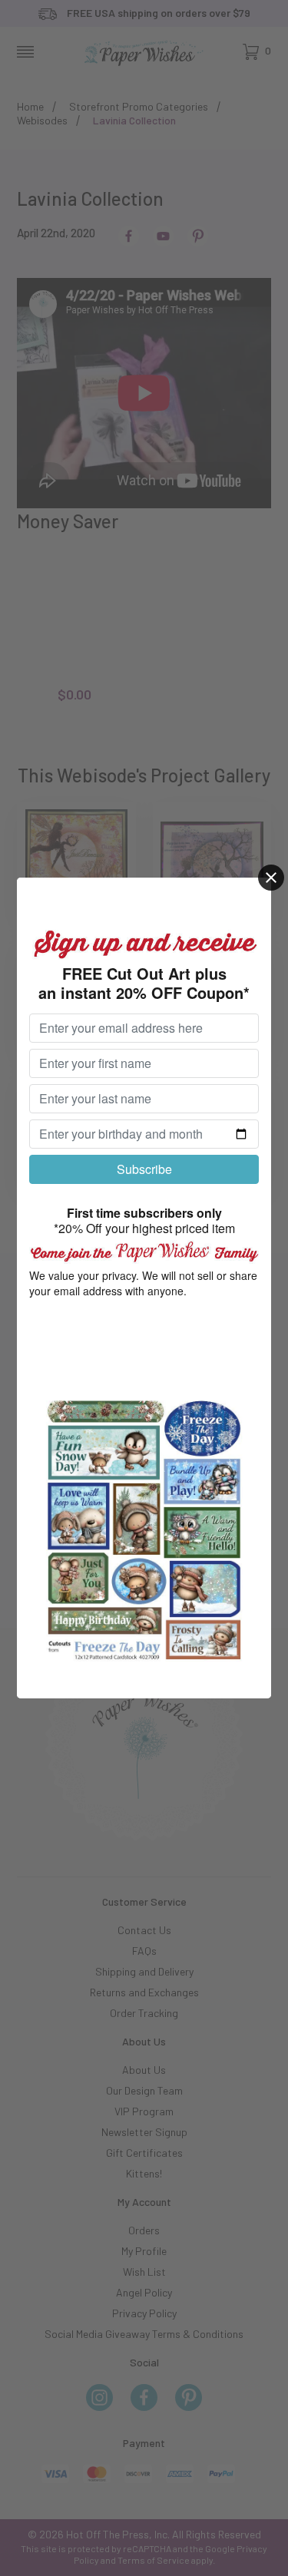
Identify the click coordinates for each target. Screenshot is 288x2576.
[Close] (271, 878)
